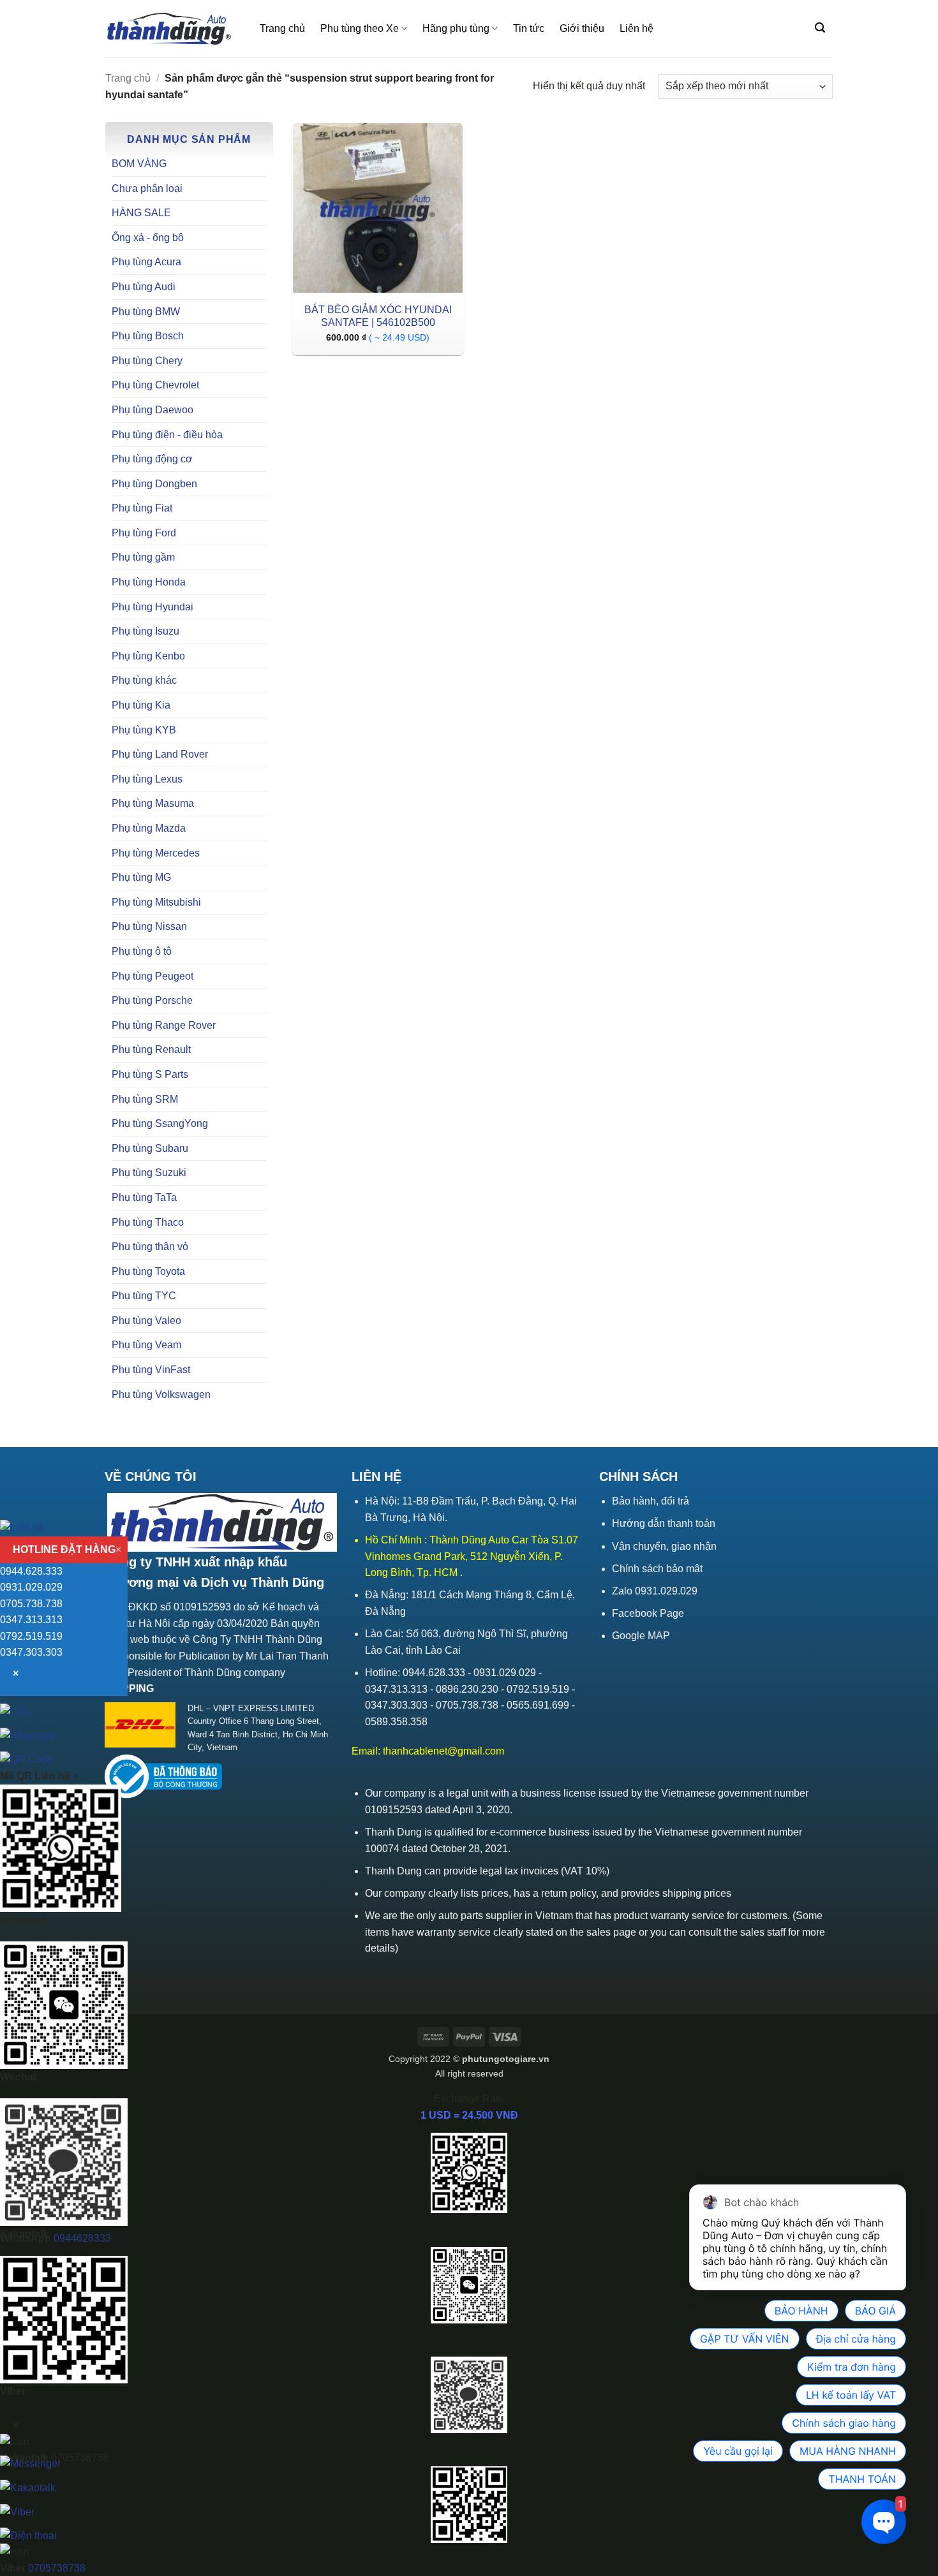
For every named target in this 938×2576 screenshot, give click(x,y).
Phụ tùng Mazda (149, 828)
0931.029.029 (31, 1587)
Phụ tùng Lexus (147, 779)
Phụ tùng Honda (149, 582)
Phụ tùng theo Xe (360, 28)
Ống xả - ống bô (148, 238)
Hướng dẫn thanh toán (664, 1523)
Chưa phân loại (147, 188)
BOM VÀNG (139, 164)
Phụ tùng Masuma (153, 803)
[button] (820, 28)
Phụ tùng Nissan (149, 926)
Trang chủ (282, 28)
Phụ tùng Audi (144, 287)
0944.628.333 (31, 1571)
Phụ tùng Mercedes (156, 853)
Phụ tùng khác (144, 680)
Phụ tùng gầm (143, 557)
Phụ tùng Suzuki (149, 1173)
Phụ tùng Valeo (146, 1321)
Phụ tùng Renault (151, 1049)
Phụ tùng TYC (144, 1296)
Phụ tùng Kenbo (148, 656)
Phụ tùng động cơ (152, 459)
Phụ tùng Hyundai (153, 607)
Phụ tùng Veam (146, 1345)
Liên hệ (636, 28)
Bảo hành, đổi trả (651, 1501)
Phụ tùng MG (141, 877)
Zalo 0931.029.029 (655, 1591)
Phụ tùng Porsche (152, 1000)
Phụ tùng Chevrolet (155, 385)
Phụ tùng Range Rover (164, 1025)
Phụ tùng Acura (146, 262)
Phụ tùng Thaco (148, 1222)
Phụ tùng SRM (145, 1099)
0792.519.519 (31, 1636)
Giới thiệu (582, 28)
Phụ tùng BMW (146, 312)
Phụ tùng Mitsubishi (156, 902)
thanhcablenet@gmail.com (443, 1751)
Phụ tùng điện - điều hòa (167, 435)
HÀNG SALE (141, 213)
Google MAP (641, 1636)
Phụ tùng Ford (144, 533)
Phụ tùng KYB (144, 730)
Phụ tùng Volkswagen (161, 1395)
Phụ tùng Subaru (150, 1148)
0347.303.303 (31, 1652)
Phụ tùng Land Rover (160, 754)
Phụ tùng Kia (141, 705)
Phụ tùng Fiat (142, 508)
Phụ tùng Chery (147, 361)
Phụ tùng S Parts (150, 1074)
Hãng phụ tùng (456, 28)
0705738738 (57, 2568)
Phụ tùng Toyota (148, 1271)
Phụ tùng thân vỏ (150, 1247)
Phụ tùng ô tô (142, 951)
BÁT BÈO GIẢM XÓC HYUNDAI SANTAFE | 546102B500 (378, 316)
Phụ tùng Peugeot (153, 976)
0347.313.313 (31, 1620)
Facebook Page (648, 1613)
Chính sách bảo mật (657, 1569)
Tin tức (529, 28)
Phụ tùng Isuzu (145, 631)
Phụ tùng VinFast (151, 1370)
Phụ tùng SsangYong (160, 1123)
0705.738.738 (31, 1604)
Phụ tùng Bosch (148, 336)
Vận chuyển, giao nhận (664, 1546)
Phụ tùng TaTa (144, 1197)
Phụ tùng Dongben (154, 484)
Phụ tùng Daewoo (153, 410)
